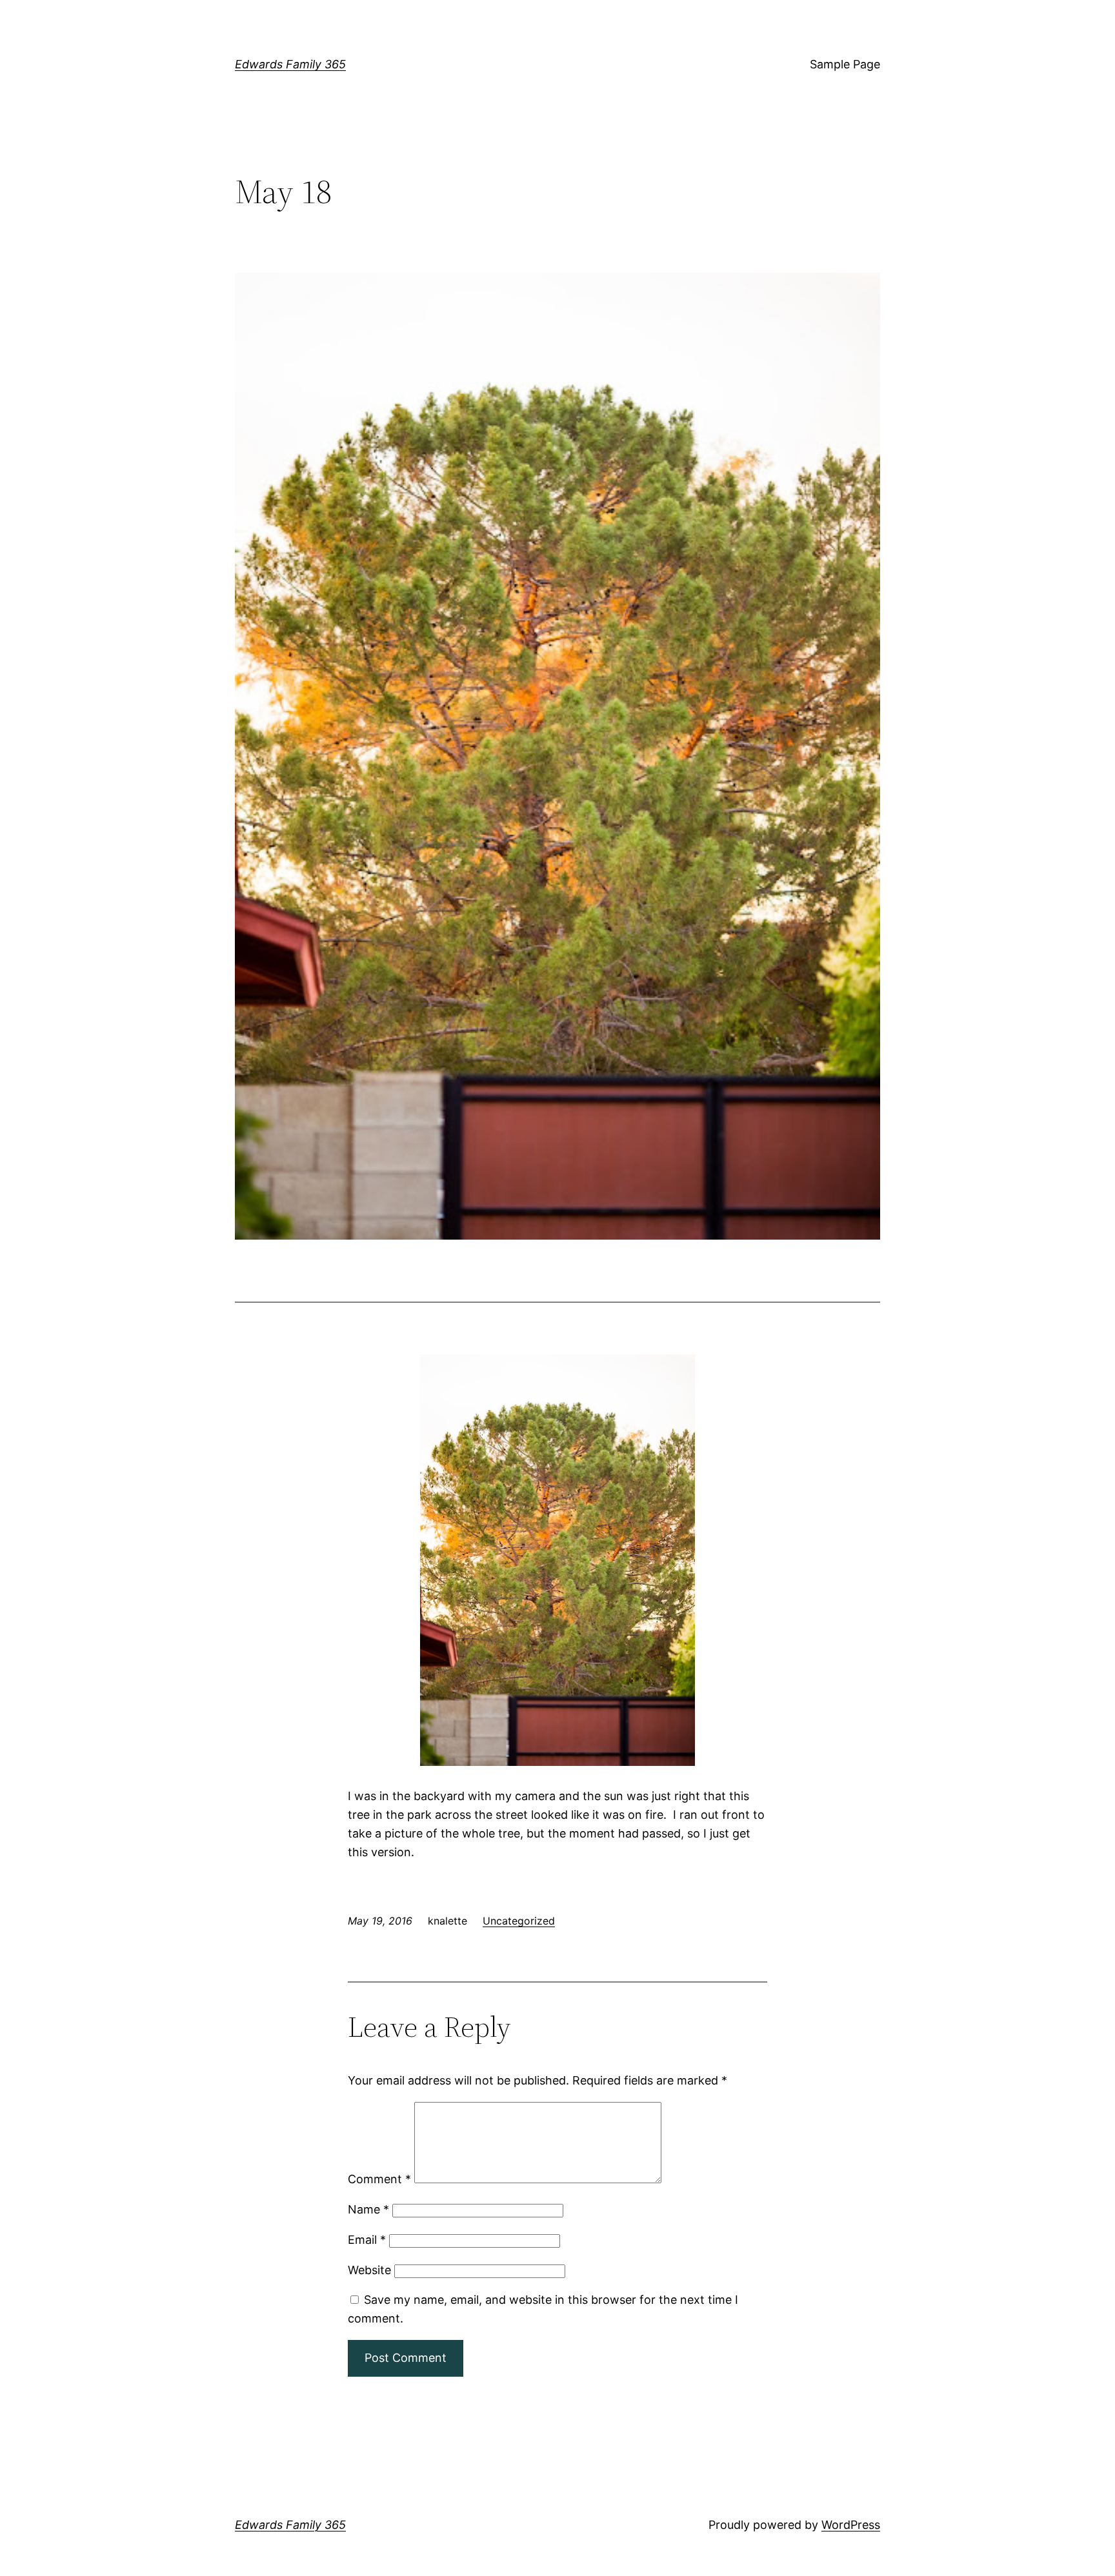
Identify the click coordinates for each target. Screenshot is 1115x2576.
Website (369, 2270)
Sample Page (845, 64)
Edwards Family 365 (290, 64)
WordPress (851, 2525)
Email (367, 2240)
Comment (379, 2179)
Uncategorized (519, 1921)
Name (368, 2209)
